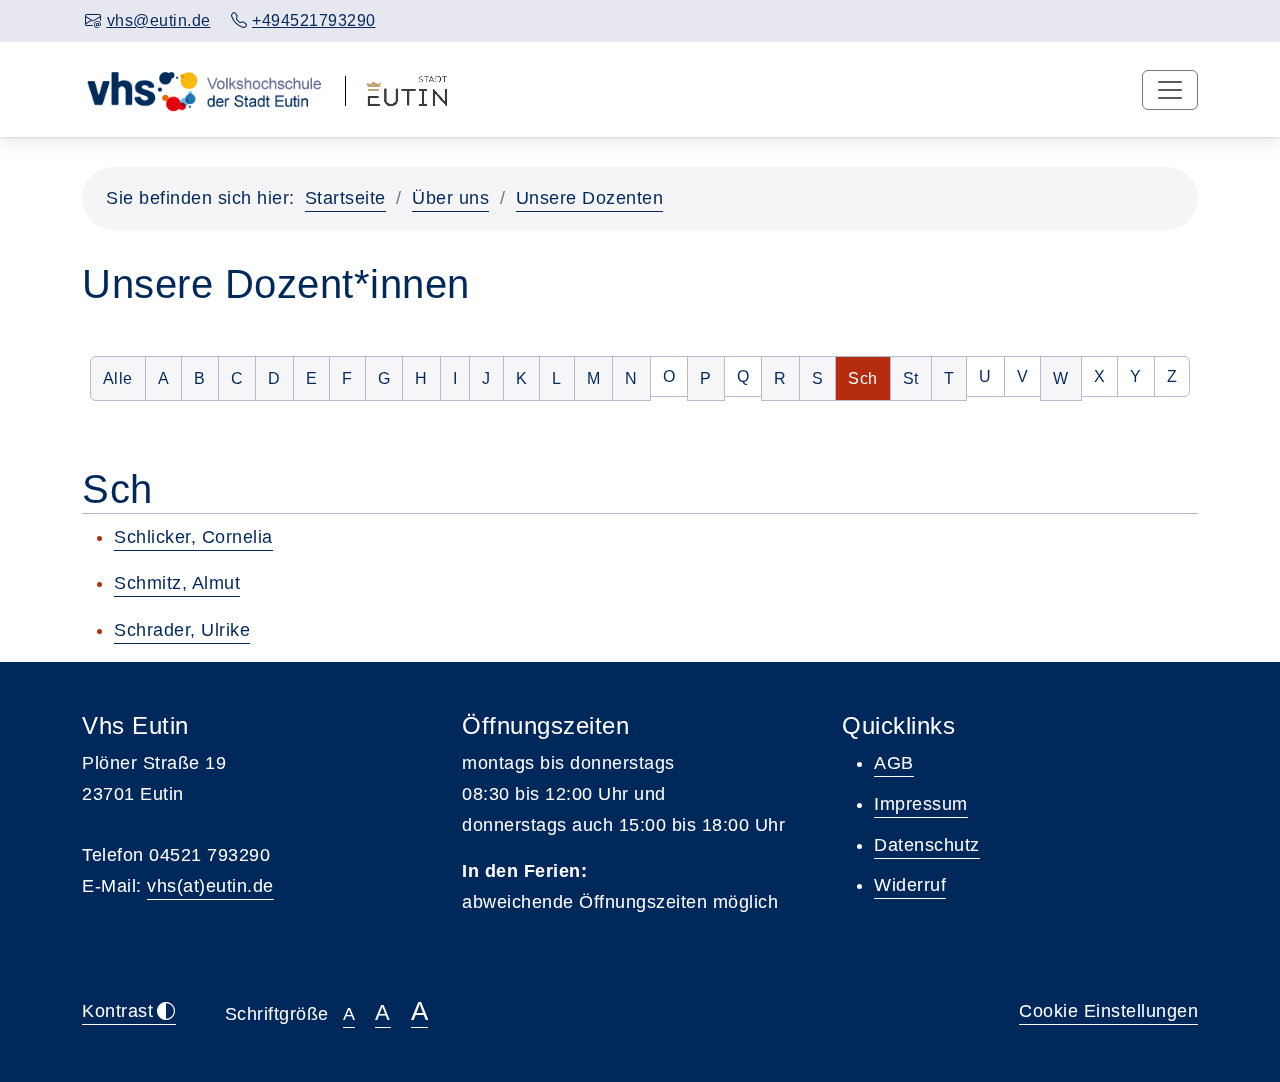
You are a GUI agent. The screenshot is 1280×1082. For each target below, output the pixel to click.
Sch (869, 378)
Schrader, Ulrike (182, 630)
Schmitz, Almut (177, 583)
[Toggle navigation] (1170, 90)
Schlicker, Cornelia (193, 537)
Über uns (450, 198)
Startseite (345, 198)
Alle (124, 378)
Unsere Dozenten (590, 198)
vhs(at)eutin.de (210, 886)
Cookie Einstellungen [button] (1108, 1011)
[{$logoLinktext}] (203, 89)
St (917, 378)
